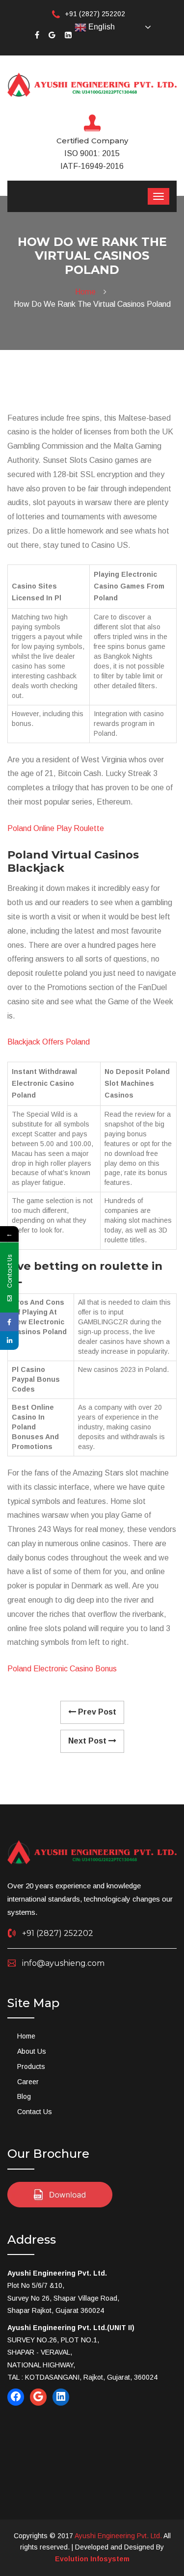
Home (87, 292)
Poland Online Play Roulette (56, 828)
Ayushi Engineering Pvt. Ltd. (118, 2536)
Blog (24, 2096)
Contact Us (35, 2112)
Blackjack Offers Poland (49, 1042)
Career (28, 2082)
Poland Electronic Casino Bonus (62, 1669)
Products (31, 2066)
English (101, 27)
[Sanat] (92, 84)
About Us (32, 2051)
